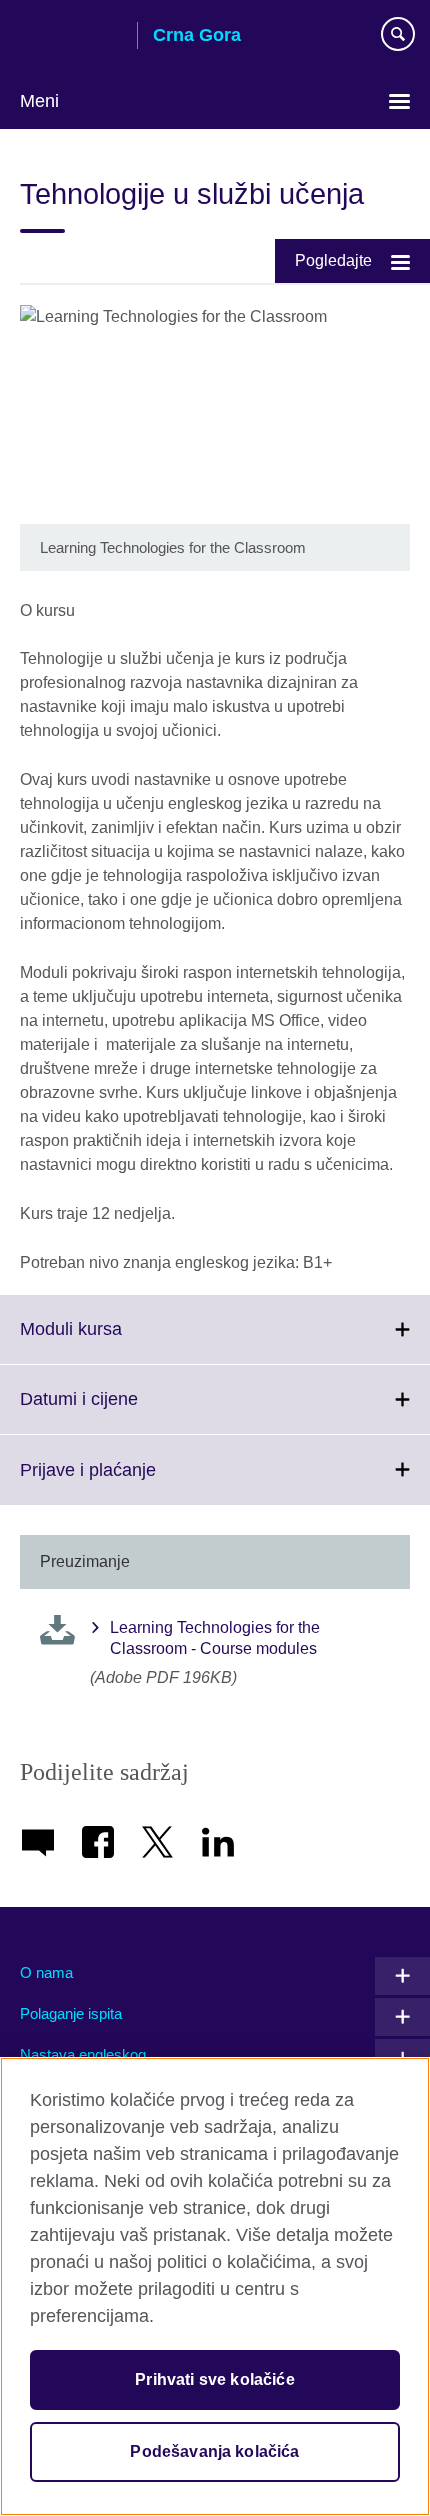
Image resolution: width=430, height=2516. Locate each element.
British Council (71, 37)
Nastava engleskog (83, 2054)
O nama (46, 1972)
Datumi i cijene (123, 1411)
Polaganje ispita (71, 2013)
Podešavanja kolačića (214, 2451)
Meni (39, 101)
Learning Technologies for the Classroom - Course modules (215, 1638)
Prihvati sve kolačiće (214, 2379)
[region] (215, 2286)
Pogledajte (333, 260)
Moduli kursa (115, 1341)
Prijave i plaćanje (132, 1481)
